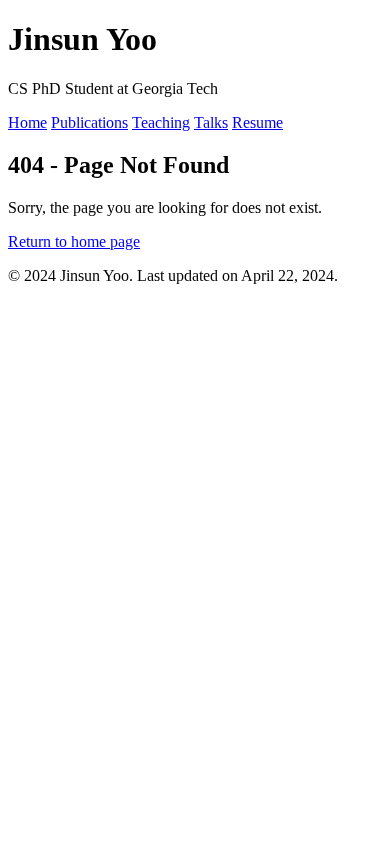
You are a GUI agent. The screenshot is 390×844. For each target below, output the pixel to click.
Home (27, 122)
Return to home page (74, 241)
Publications (89, 122)
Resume (257, 122)
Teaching (161, 122)
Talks (211, 122)
